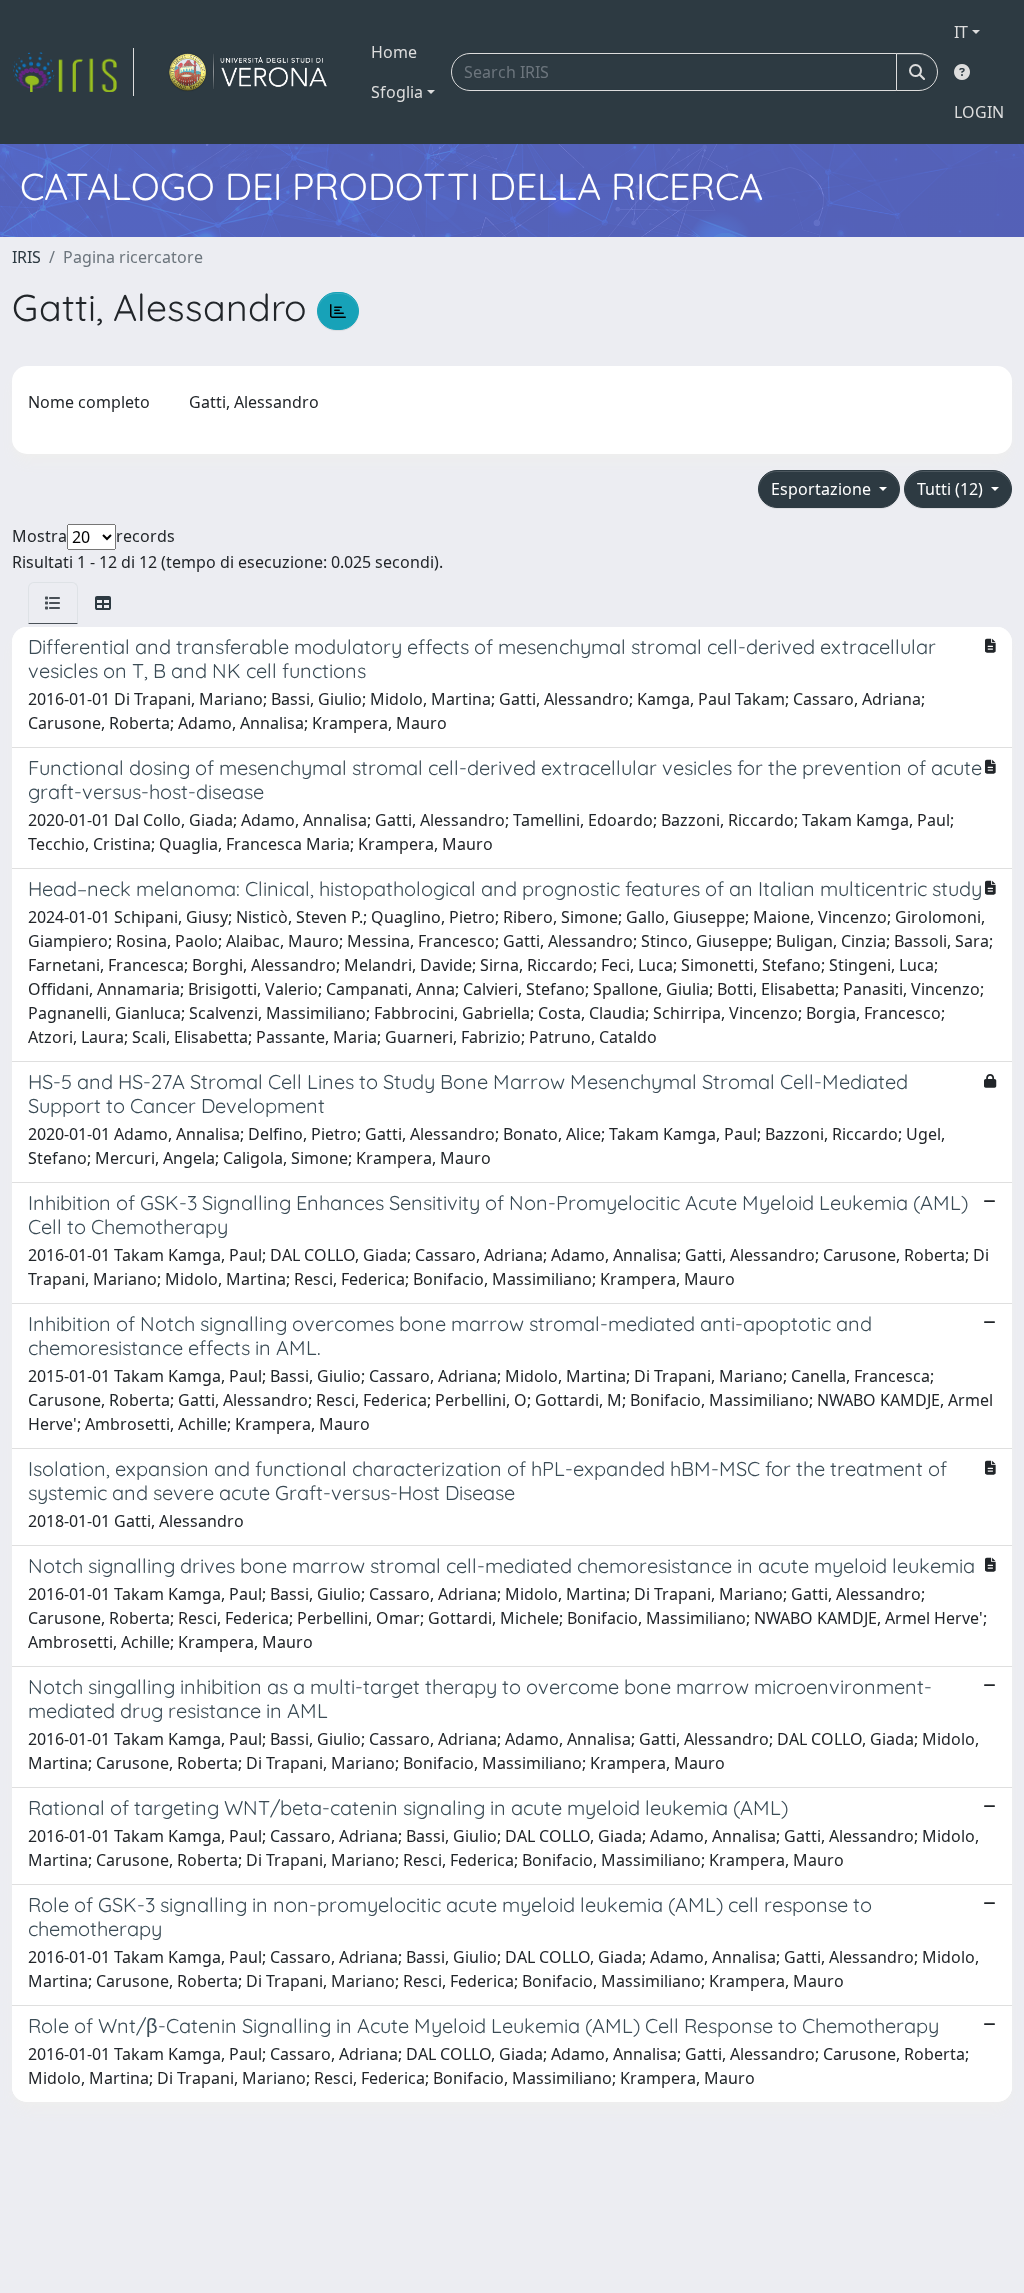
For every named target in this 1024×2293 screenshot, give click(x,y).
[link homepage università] (248, 72)
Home (394, 52)
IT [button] (961, 32)
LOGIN (979, 112)
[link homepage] (73, 72)
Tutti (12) (952, 489)
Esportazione (823, 489)
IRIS (26, 257)
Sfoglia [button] (397, 92)
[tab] (53, 603)
